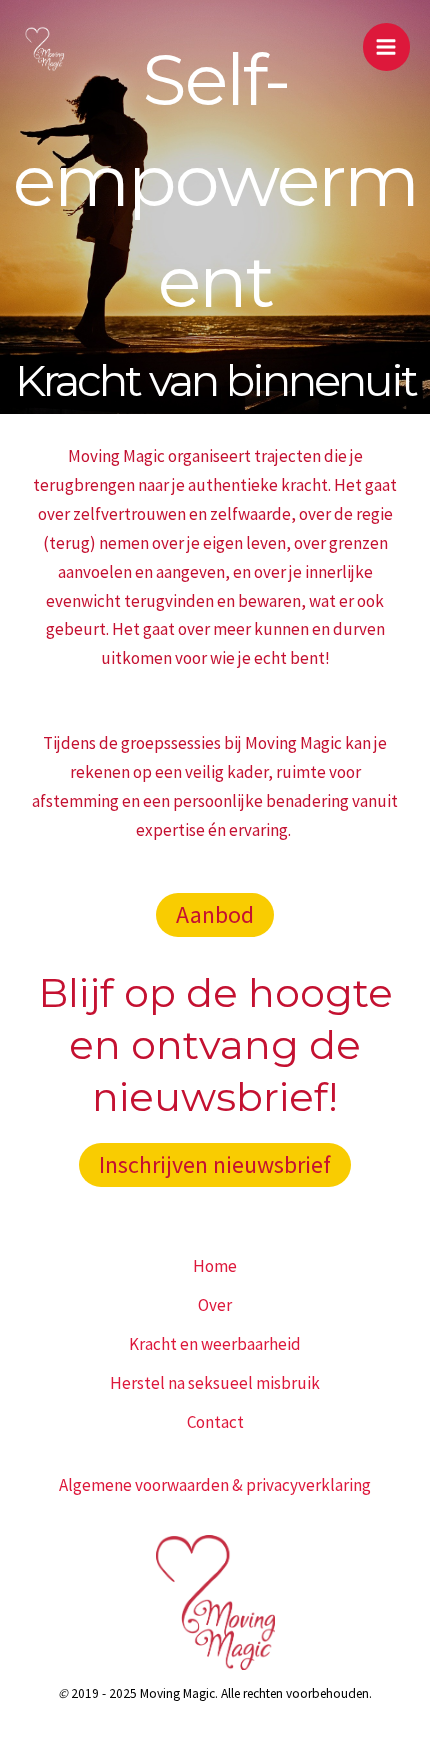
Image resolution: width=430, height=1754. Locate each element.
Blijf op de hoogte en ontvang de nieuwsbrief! (215, 1044)
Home (215, 1266)
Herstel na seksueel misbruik (215, 1383)
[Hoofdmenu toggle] (387, 47)
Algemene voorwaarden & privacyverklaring (215, 1485)
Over (215, 1305)
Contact (215, 1422)
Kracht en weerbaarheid (215, 1344)
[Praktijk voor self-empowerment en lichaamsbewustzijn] (45, 47)
